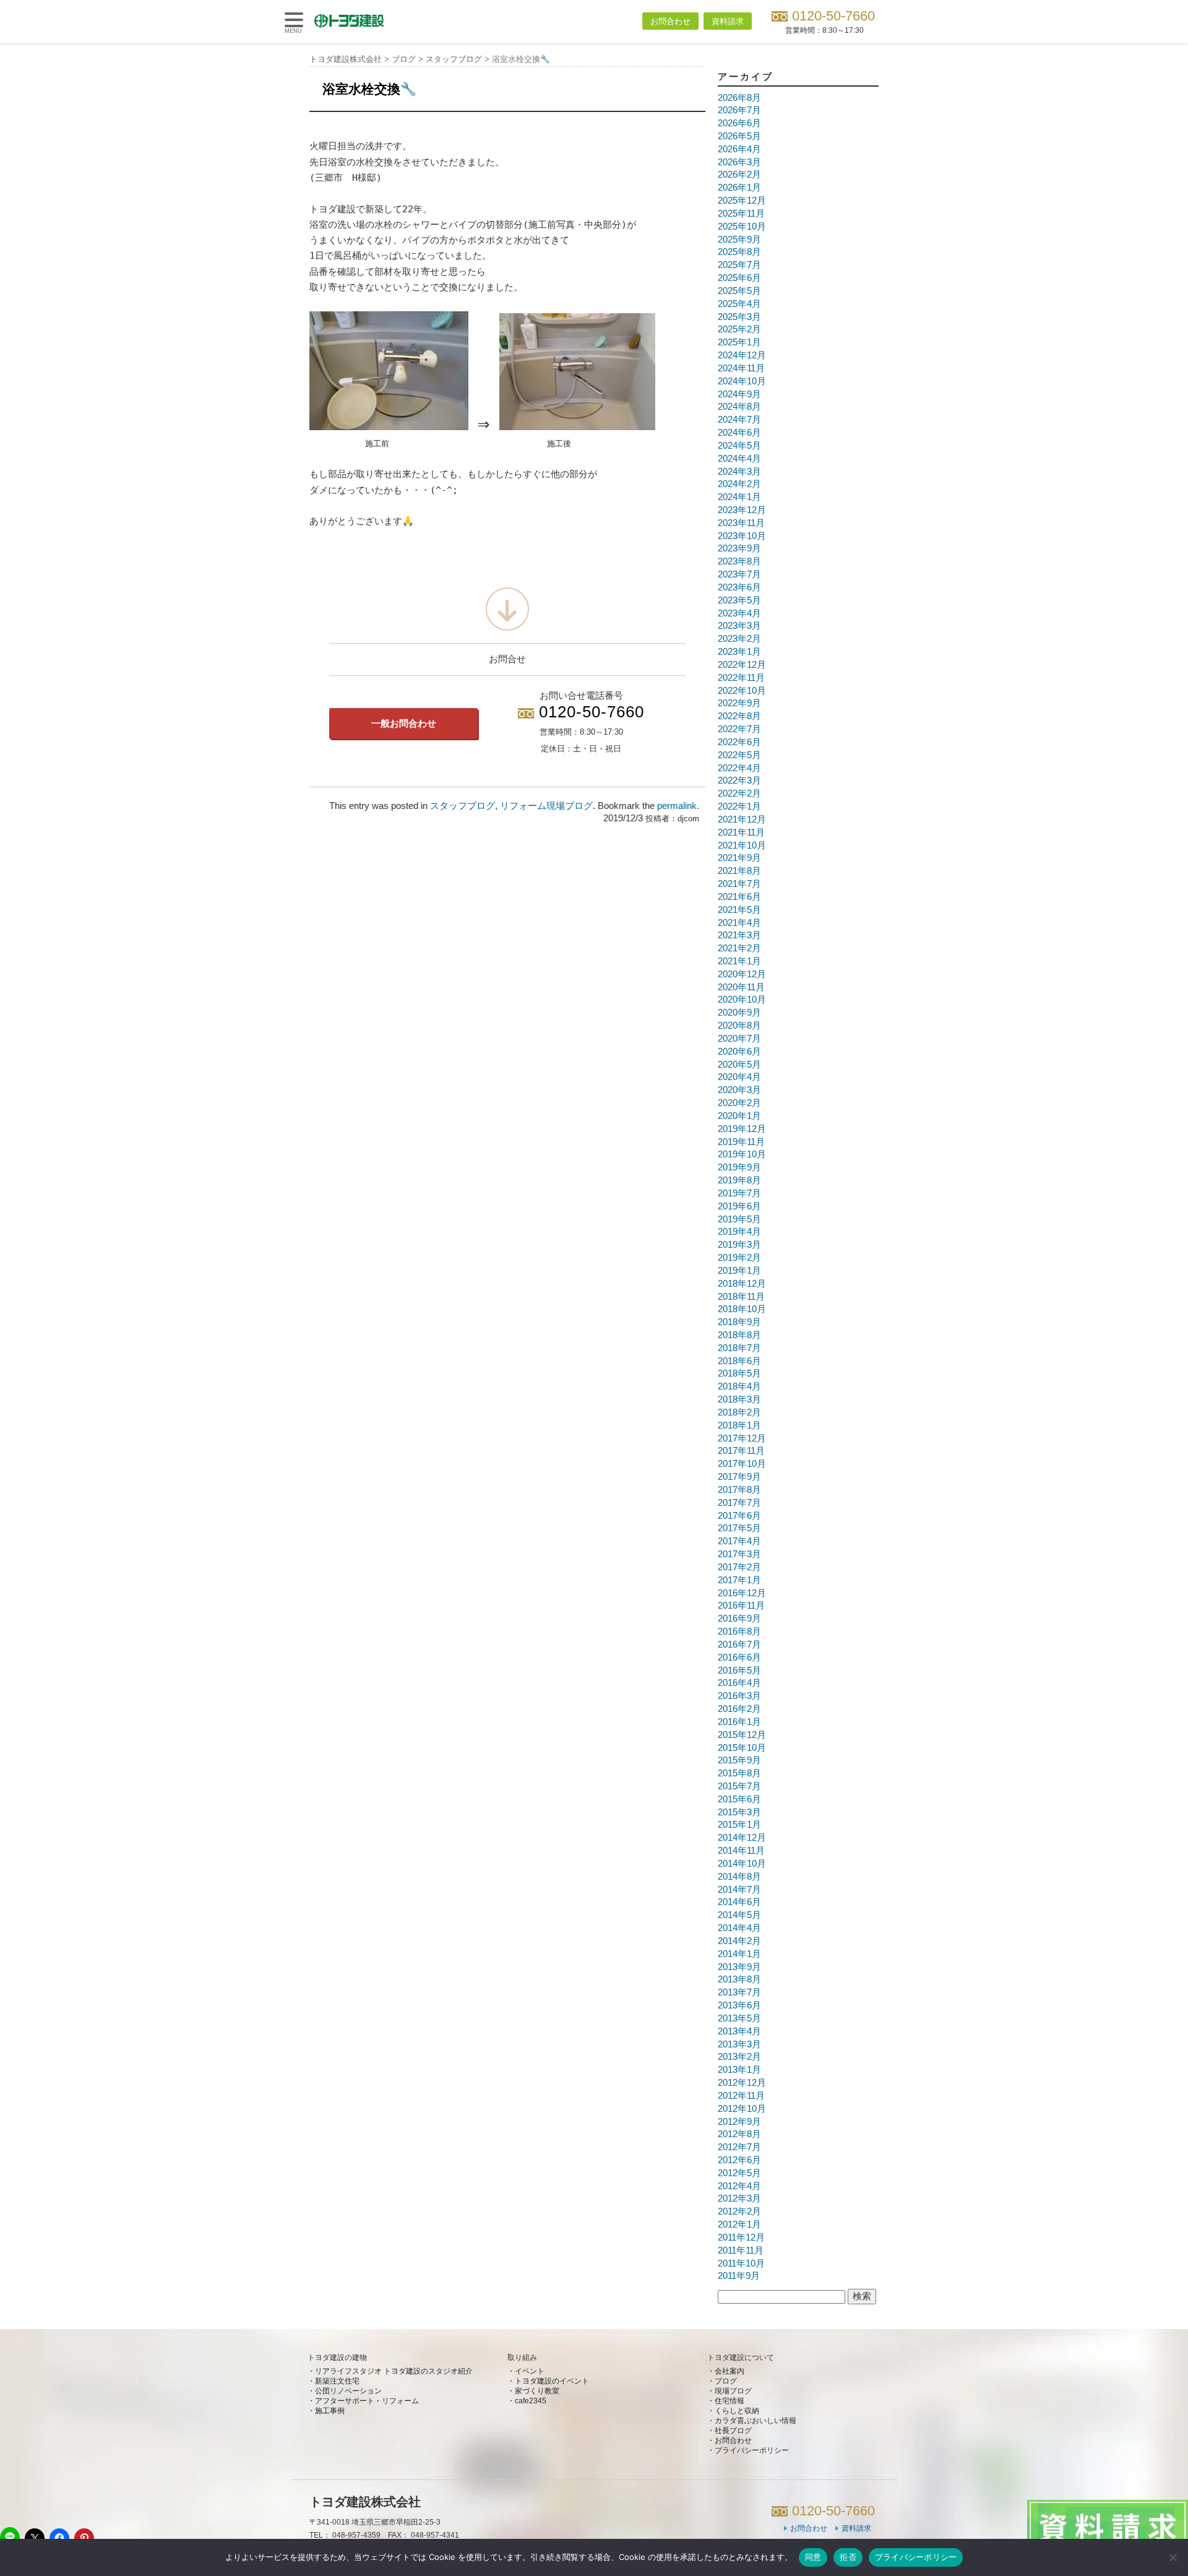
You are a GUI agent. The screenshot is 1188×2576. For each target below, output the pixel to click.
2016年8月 (739, 1632)
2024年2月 (739, 484)
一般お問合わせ (404, 724)
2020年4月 (739, 1077)
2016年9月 (739, 1619)
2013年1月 (739, 2070)
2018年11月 (741, 1297)
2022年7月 (739, 729)
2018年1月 (739, 1425)
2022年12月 (742, 665)
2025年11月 (741, 214)
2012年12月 (742, 2083)
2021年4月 (739, 923)
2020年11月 (741, 987)
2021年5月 (739, 910)
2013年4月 (739, 2031)
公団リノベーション (348, 2391)
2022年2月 (739, 793)
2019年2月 (739, 1258)
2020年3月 (739, 1090)
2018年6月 (739, 1361)
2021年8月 (739, 871)
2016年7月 (739, 1645)
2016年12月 (742, 1593)
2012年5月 (739, 2173)
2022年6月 (739, 742)
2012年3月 (739, 2198)
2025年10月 (742, 227)
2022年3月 (739, 780)
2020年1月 (739, 1116)
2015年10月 (742, 1748)
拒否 (848, 2557)
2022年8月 (739, 716)
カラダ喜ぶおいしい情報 (755, 2421)
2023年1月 (739, 652)
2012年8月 (739, 2134)
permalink (677, 806)
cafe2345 (531, 2401)
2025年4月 (739, 304)
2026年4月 (739, 149)
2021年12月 (742, 819)
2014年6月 (739, 1902)
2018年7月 (739, 1348)
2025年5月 (739, 291)
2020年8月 (739, 1026)
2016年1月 (739, 1722)
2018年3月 (739, 1399)
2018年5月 (739, 1373)
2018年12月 (742, 1284)
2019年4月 (739, 1232)
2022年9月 (739, 703)
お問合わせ (670, 21)
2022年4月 (739, 768)
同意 (813, 2557)
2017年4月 (739, 1541)
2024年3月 (739, 472)
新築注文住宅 (337, 2381)
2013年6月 (739, 2005)
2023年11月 (741, 523)
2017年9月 (739, 1477)
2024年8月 (739, 407)
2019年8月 (739, 1180)
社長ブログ (733, 2431)
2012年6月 (739, 2160)
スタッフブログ (463, 806)
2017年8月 (739, 1490)
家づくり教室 (537, 2391)
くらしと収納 (737, 2411)
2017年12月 (742, 1438)
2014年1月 (739, 1954)
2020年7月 (739, 1039)
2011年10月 (741, 2263)
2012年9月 (739, 2122)
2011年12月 (741, 2237)
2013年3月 (739, 2044)
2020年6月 (739, 1052)
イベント (530, 2371)
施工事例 (330, 2411)
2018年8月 (739, 1335)
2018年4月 (739, 1386)
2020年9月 (739, 1013)
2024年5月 (739, 446)
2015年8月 (739, 1773)
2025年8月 (739, 252)
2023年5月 (739, 600)
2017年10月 (742, 1464)
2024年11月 (741, 368)
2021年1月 (739, 961)
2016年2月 (739, 1709)
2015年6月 (739, 1799)
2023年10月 (742, 536)
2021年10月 (742, 845)
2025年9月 (739, 240)
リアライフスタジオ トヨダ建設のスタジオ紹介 (394, 2371)
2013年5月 (739, 2018)
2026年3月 (739, 162)
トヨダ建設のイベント (552, 2381)
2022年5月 (739, 755)
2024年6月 (739, 433)
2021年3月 (739, 935)
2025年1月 (739, 342)
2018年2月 (739, 1412)
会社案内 (730, 2371)
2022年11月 (741, 678)
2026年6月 (739, 123)
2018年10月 (742, 1309)
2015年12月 (742, 1735)
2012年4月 (739, 2186)
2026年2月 (739, 175)
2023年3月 (739, 626)
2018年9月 (739, 1322)
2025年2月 (739, 329)
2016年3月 (739, 1696)
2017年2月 (739, 1567)
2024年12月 (742, 355)
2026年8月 (739, 98)
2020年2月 (739, 1103)
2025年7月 (739, 265)
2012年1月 (739, 2224)
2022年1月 (739, 806)
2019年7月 (739, 1193)
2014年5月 (739, 1915)
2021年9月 (739, 858)
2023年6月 (739, 587)
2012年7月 (739, 2147)
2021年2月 (739, 948)
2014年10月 (742, 1864)
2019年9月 (739, 1167)
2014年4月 (739, 1928)
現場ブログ (733, 2391)
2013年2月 (739, 2057)
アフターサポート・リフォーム (367, 2401)
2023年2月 (739, 639)
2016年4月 (739, 1683)
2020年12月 (742, 974)
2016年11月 (741, 1606)
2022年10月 (742, 691)
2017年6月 (739, 1516)
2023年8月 (739, 561)
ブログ (726, 2381)
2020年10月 (742, 1000)
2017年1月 (739, 1580)
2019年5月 (739, 1219)
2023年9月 (739, 548)
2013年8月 (739, 1979)
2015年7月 (739, 1786)
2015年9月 (739, 1760)
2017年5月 (739, 1528)
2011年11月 (741, 2250)
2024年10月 (742, 381)
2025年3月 (739, 317)
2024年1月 (739, 497)
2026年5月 (739, 136)
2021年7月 (739, 884)
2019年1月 (739, 1271)
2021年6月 (739, 897)
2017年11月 (741, 1451)
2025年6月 (739, 278)
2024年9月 (739, 394)
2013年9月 (739, 1967)
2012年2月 (739, 2211)
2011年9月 (739, 2276)
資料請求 (728, 21)
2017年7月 (739, 1503)
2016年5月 (739, 1671)
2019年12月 (742, 1129)
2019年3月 (739, 1245)
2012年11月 (741, 2096)
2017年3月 (739, 1554)
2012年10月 (742, 2109)
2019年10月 (742, 1154)
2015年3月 (739, 1812)
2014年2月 (739, 1941)
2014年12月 (742, 1838)
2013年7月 (739, 1992)
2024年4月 (739, 459)
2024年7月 (739, 420)
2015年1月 (739, 1825)
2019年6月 (739, 1206)
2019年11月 (741, 1142)
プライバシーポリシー (752, 2450)
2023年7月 (739, 574)
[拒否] (1173, 2557)
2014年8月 (739, 1877)
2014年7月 (739, 1890)
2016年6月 (739, 1658)
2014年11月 (741, 1851)
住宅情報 (730, 2401)
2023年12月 (742, 510)
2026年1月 (739, 188)
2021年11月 (741, 832)
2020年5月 (739, 1065)
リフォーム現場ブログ (546, 806)
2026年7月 (739, 110)
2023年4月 (739, 613)
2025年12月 (742, 201)
